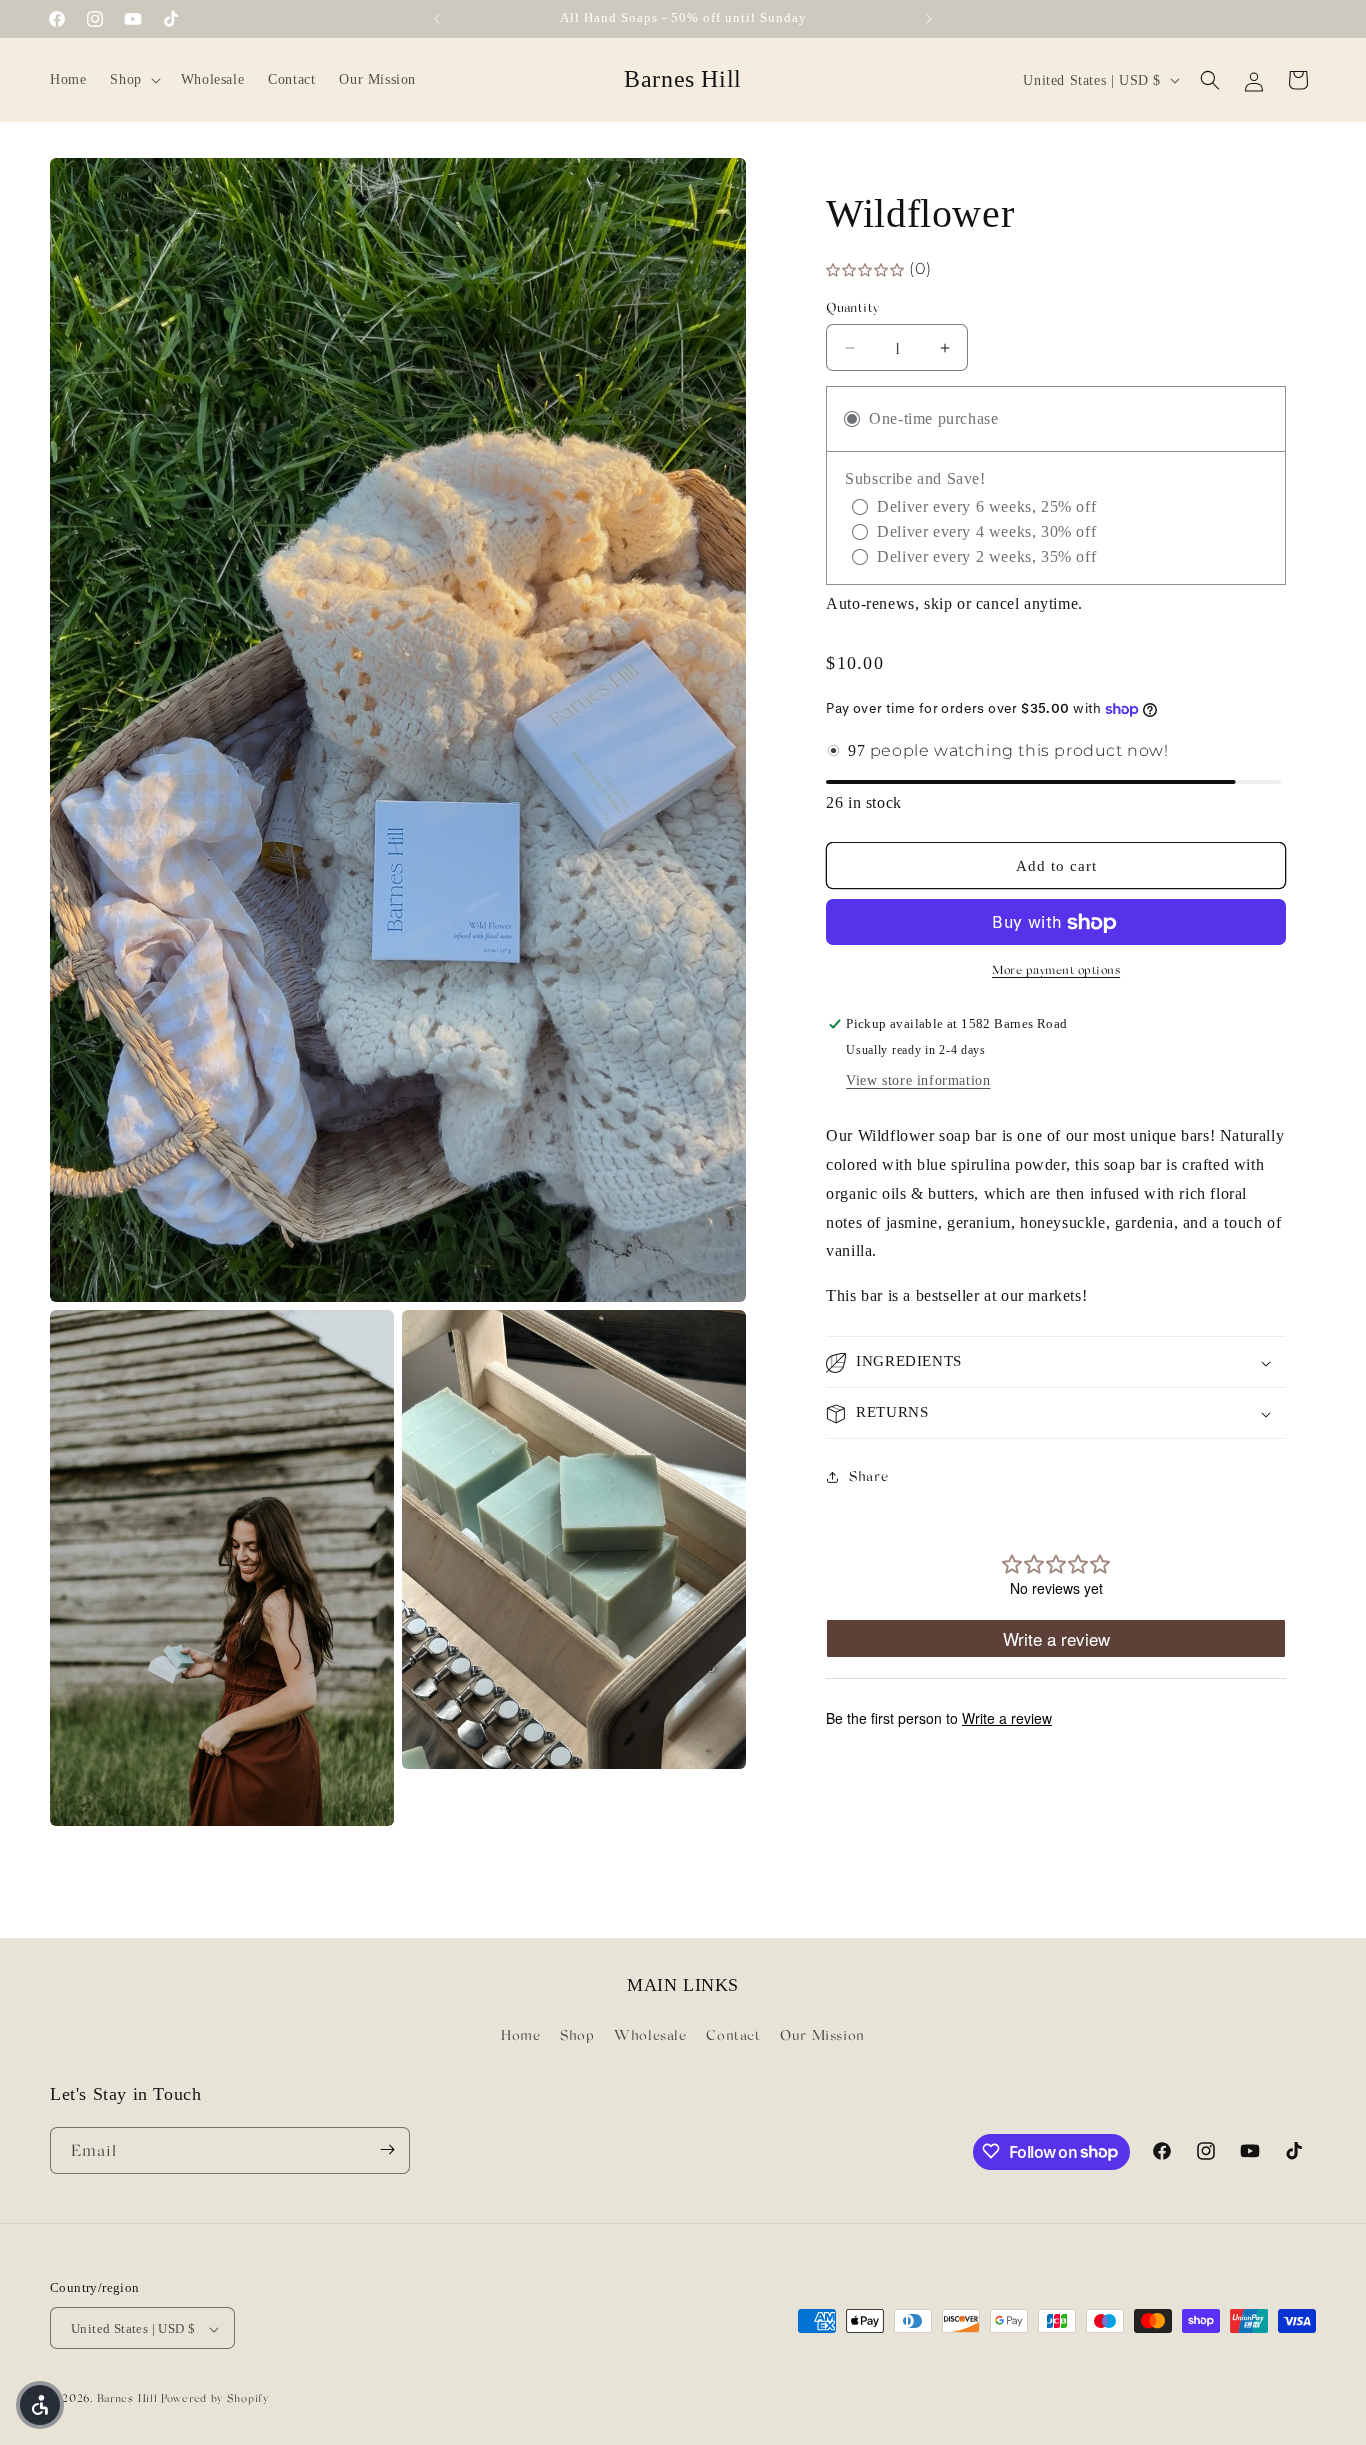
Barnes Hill (127, 2398)
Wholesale (650, 2035)
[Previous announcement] (437, 19)
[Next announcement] (929, 19)
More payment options (1056, 970)
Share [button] (868, 1476)
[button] (133, 80)
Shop (577, 2035)
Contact (733, 2035)
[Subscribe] (387, 2149)
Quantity (852, 308)
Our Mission (822, 2035)
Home (520, 2035)
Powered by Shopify (215, 2398)
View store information (918, 1081)
